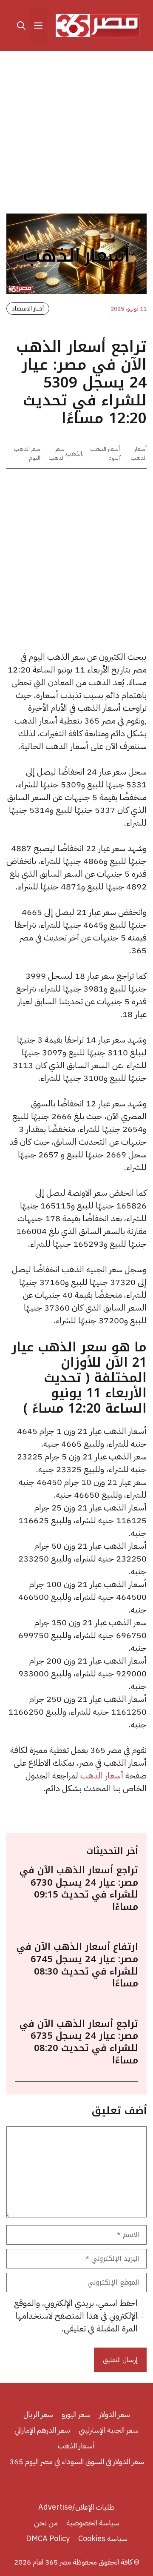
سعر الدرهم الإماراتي (42, 2430)
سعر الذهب (57, 453)
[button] (21, 26)
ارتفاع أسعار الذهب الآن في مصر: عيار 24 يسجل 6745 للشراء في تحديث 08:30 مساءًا (77, 1965)
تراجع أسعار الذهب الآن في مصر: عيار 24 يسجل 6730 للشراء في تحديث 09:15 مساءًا (79, 1889)
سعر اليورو (76, 2414)
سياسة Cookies (103, 2538)
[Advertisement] (76, 134)
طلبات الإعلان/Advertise (76, 2507)
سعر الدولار (115, 2414)
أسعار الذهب (139, 453)
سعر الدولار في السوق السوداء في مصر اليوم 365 (77, 2461)
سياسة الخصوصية (93, 2523)
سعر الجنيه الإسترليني (109, 2430)
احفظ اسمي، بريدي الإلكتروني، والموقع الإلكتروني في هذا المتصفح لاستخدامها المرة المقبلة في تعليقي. (76, 2316)
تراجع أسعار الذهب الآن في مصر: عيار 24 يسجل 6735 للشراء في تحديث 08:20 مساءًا (79, 2042)
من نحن (46, 2523)
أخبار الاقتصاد (28, 309)
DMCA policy (48, 2538)
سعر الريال (38, 2414)
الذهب (74, 454)
